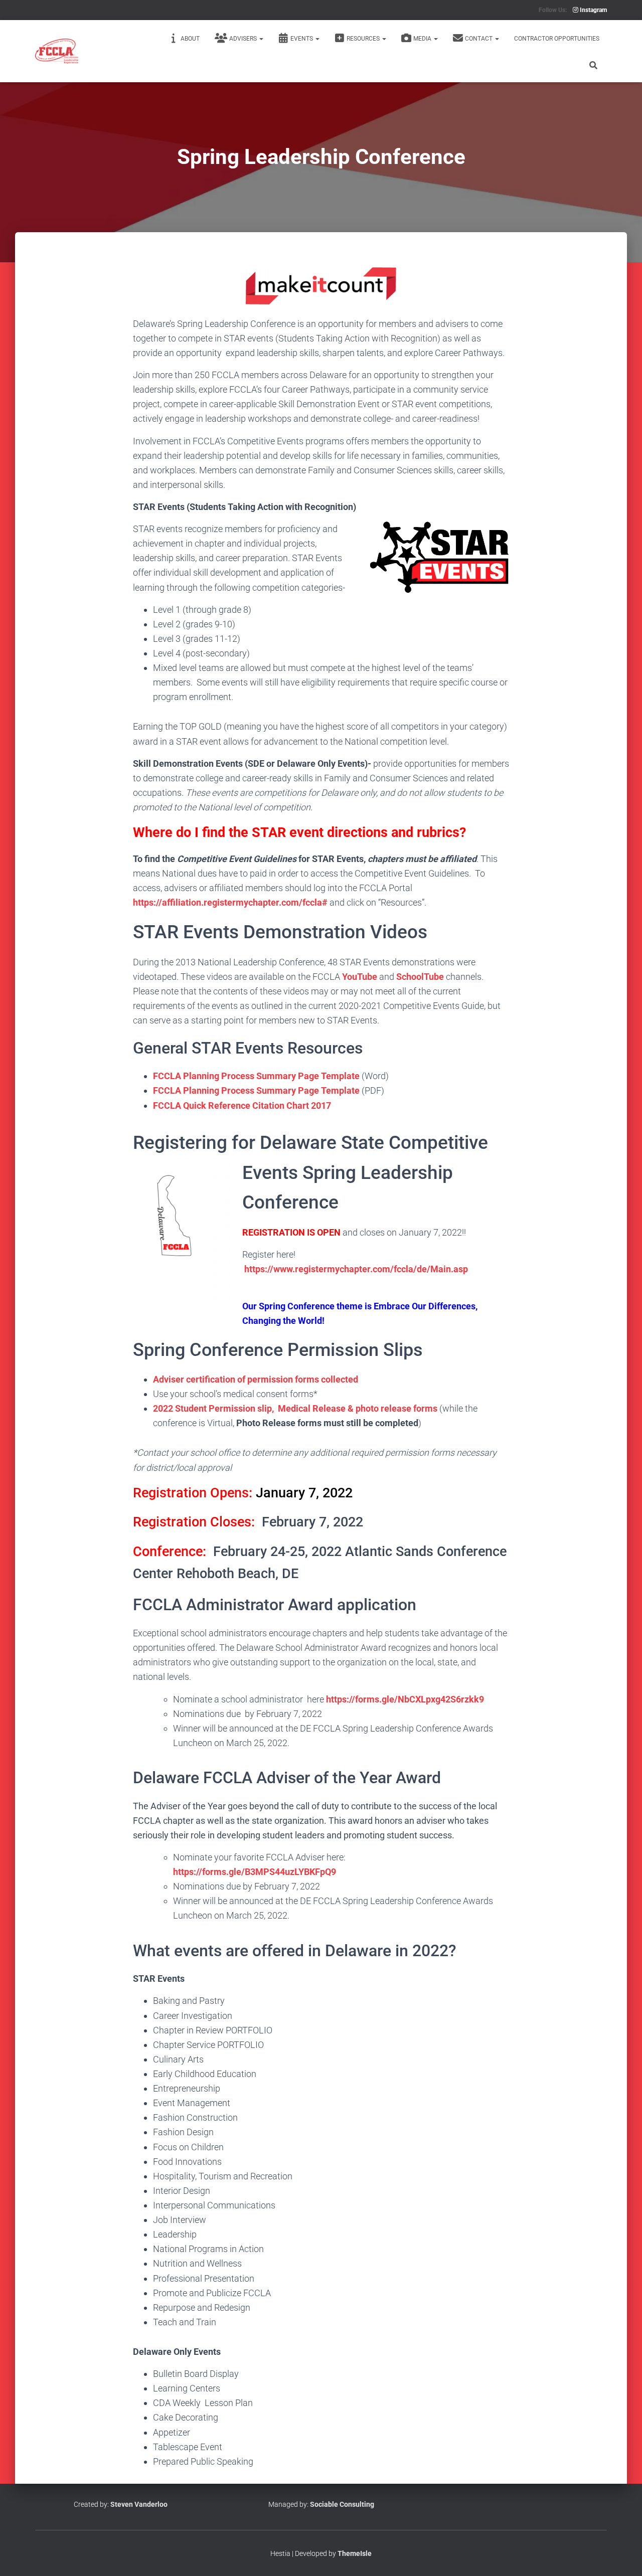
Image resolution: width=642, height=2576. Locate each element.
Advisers (244, 39)
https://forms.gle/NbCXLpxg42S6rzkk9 (406, 1699)
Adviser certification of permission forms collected (256, 1379)
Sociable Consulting (342, 2504)
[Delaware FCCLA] (57, 51)
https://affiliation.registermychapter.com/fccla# (230, 902)
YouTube (360, 977)
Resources (364, 39)
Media (423, 39)
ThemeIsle (355, 2553)
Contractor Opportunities (557, 39)
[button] (261, 39)
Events (302, 39)
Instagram (593, 10)
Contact (479, 39)
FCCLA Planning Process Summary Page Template (256, 1076)
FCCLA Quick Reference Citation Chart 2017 (242, 1105)
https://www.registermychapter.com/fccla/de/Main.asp (356, 1269)
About (190, 39)
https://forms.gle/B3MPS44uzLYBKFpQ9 (255, 1872)
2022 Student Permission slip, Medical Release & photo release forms (296, 1408)
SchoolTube (420, 977)
